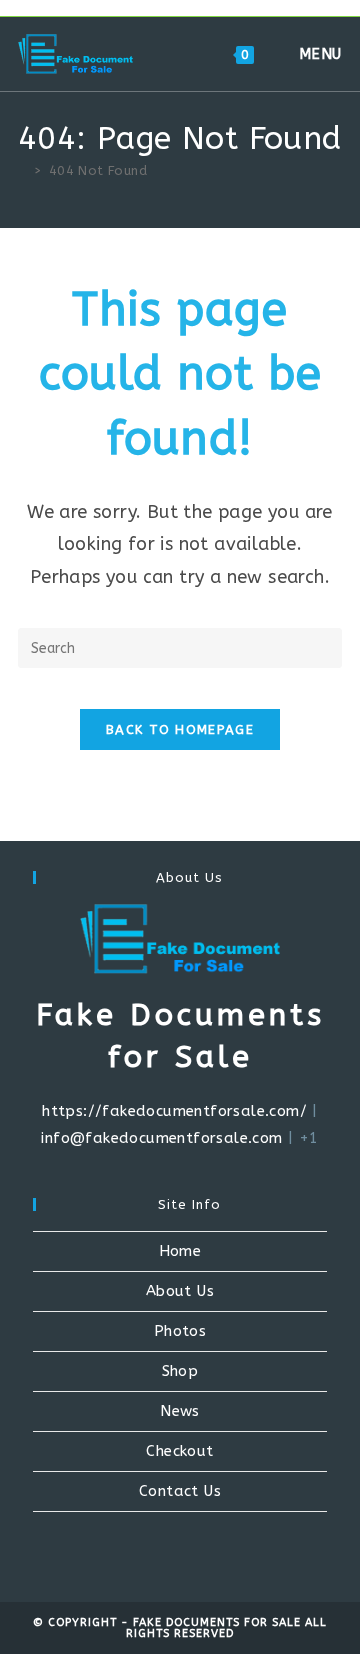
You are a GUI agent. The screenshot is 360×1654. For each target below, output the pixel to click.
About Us (180, 1291)
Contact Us (180, 1491)
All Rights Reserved (226, 1628)
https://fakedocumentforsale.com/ (174, 1111)
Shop (180, 1371)
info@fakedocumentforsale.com (161, 1138)
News (180, 1411)
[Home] (23, 170)
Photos (180, 1331)
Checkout (179, 1451)
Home (180, 1251)
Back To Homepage (180, 729)
